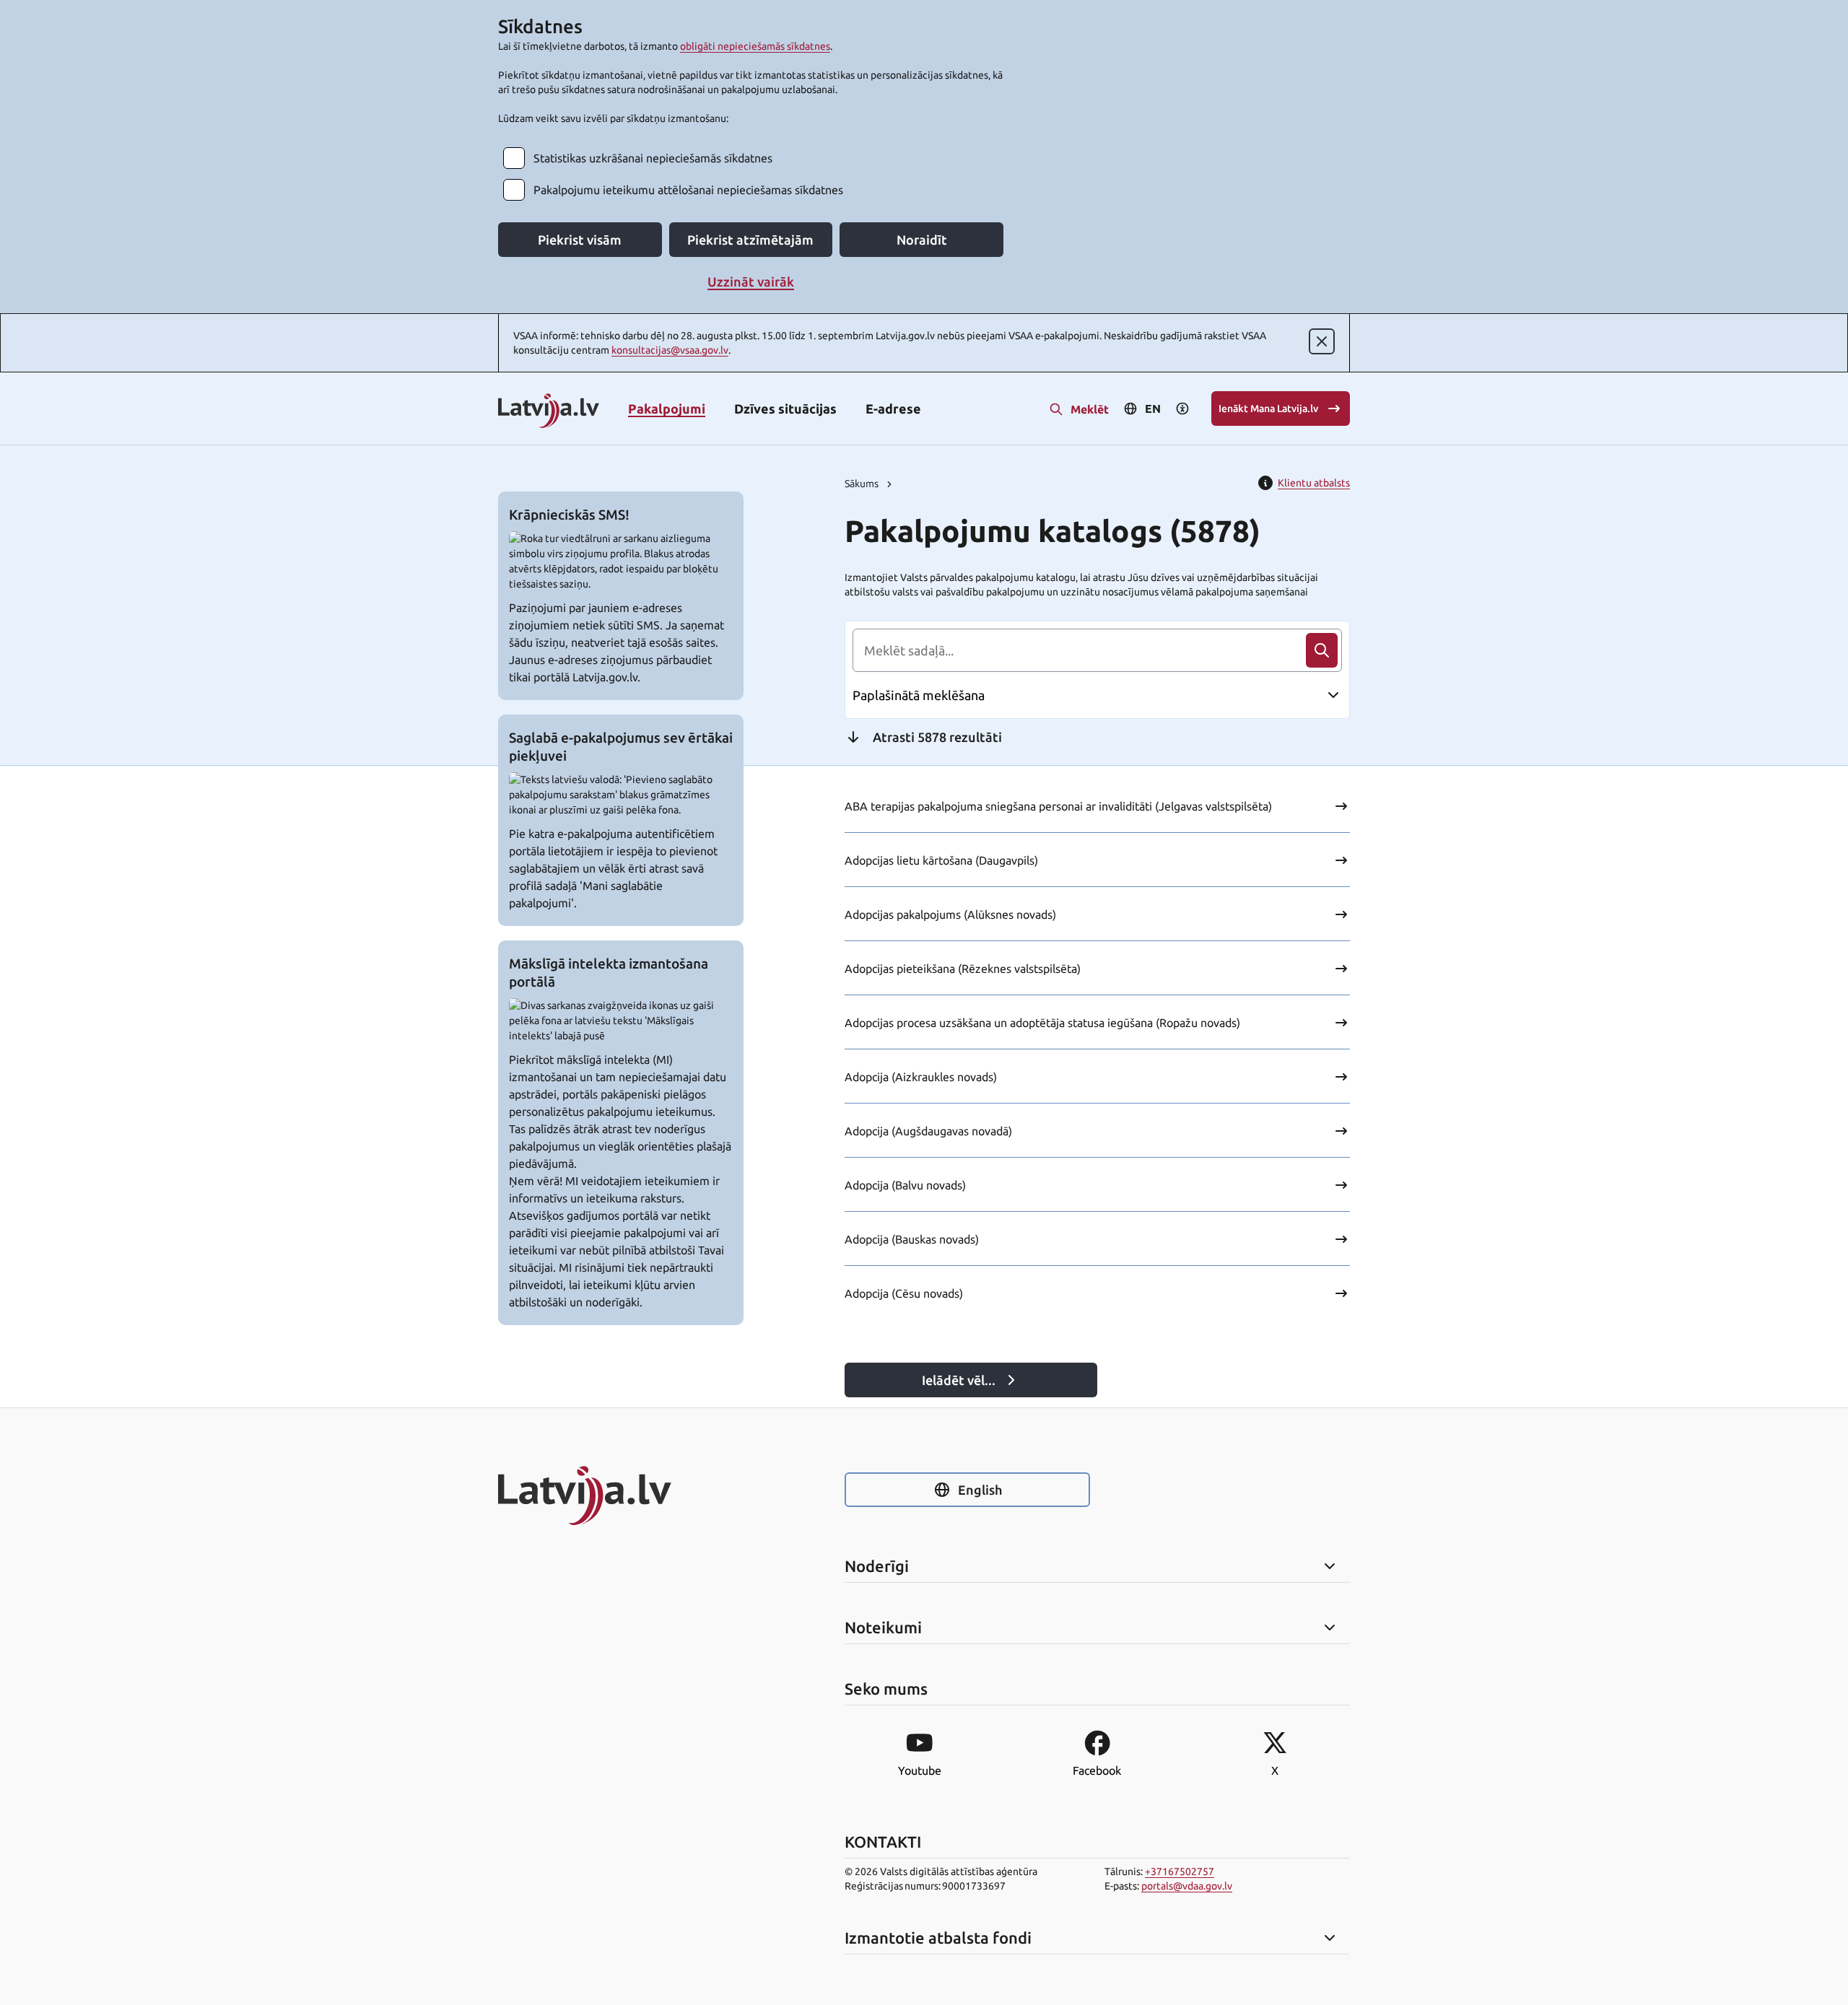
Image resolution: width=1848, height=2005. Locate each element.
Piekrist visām (580, 240)
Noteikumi (883, 1628)
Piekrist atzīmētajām (750, 240)
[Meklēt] (1322, 650)
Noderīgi (877, 1566)
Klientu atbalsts (1314, 483)
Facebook (1097, 1770)
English (980, 1490)
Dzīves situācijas (785, 409)
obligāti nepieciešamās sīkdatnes (755, 46)
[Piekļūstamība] (1182, 409)
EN (1153, 409)
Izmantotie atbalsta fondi (938, 1938)
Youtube (920, 1770)
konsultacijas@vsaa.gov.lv (670, 350)
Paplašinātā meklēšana (919, 695)
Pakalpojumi (667, 409)
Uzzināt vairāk (751, 281)
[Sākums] (621, 1495)
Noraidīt (922, 240)
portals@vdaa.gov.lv (1187, 1886)
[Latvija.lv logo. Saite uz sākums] (549, 412)
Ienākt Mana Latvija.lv (1268, 409)
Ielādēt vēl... (959, 1380)
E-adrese (893, 409)
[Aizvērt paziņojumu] (1322, 341)
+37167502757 (1180, 1871)
